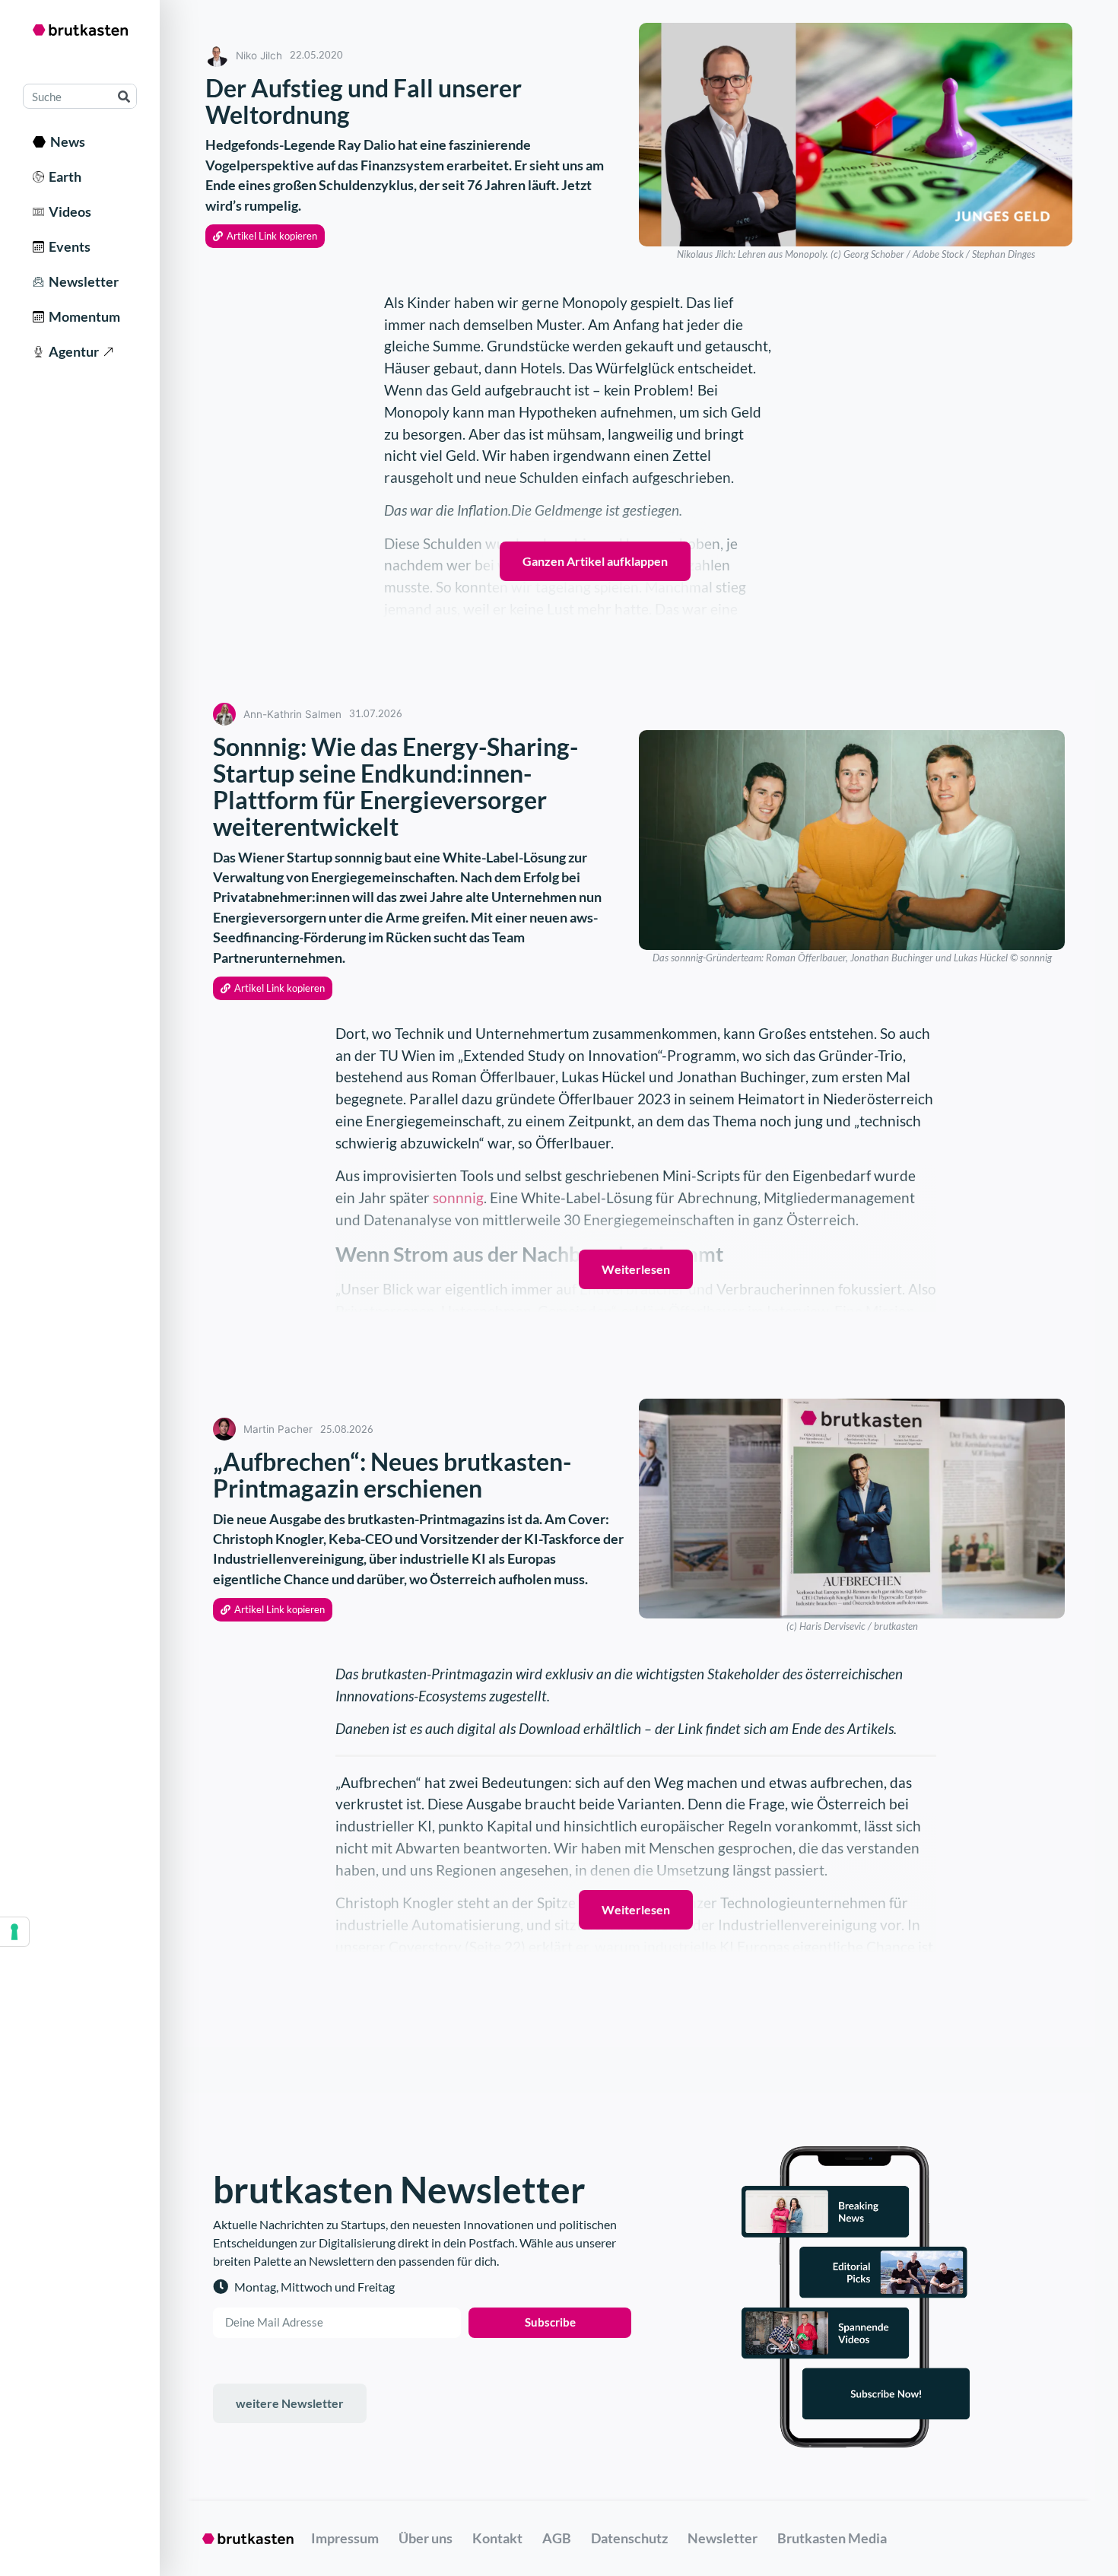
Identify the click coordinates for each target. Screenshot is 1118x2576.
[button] (265, 236)
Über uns (426, 2538)
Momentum (82, 316)
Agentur (71, 351)
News (65, 141)
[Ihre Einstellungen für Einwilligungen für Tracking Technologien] (14, 1932)
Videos (68, 211)
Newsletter (81, 281)
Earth (63, 176)
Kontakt (497, 2538)
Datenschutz (629, 2538)
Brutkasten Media (832, 2538)
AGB (557, 2538)
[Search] (124, 96)
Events (67, 246)
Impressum (345, 2538)
